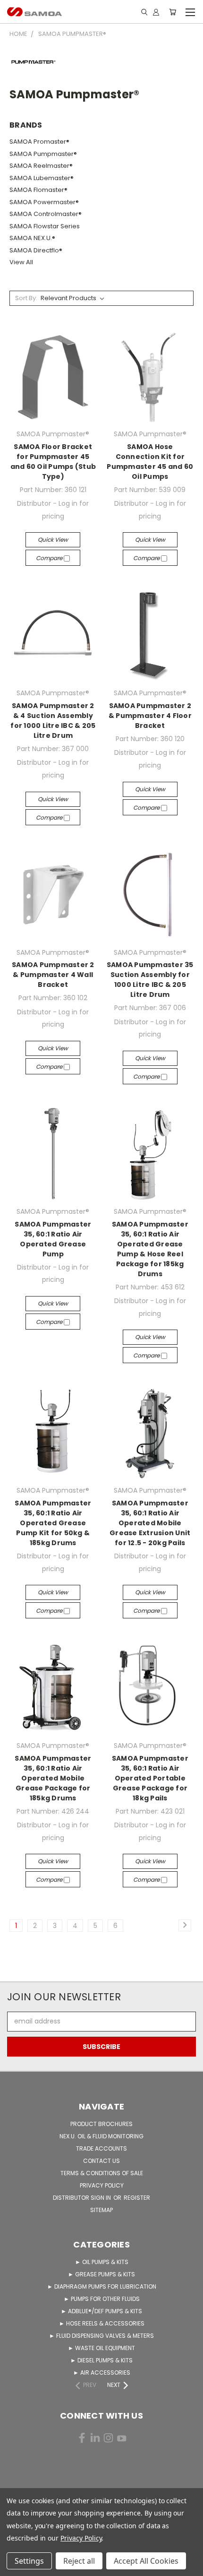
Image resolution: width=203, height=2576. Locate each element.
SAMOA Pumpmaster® (43, 154)
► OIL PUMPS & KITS (102, 2262)
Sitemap (101, 2210)
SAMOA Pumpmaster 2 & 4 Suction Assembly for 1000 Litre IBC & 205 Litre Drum (53, 721)
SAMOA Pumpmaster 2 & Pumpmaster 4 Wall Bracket (53, 975)
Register (137, 2198)
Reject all (79, 2561)
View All (21, 262)
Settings (29, 2561)
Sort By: (26, 298)
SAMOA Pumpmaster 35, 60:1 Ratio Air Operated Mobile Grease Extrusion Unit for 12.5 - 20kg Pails (150, 1523)
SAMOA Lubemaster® (42, 178)
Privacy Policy (81, 2538)
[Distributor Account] (156, 12)
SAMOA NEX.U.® (32, 238)
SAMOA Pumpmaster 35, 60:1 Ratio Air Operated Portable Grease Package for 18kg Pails (150, 1778)
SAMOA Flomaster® (38, 190)
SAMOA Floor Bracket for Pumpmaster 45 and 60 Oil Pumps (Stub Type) (53, 462)
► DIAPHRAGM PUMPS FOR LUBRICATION (102, 2286)
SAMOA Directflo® (36, 250)
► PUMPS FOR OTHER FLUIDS (102, 2299)
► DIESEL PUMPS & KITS (101, 2360)
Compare (50, 558)
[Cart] (173, 12)
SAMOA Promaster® (39, 142)
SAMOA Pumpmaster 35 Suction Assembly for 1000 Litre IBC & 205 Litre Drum (150, 980)
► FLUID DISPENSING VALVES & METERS (101, 2336)
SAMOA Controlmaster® (46, 214)
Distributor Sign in (83, 2198)
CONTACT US (101, 2161)
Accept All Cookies (146, 2561)
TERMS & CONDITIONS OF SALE (102, 2173)
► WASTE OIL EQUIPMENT (101, 2348)
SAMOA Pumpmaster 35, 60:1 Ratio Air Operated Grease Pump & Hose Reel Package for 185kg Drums (150, 1249)
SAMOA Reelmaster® (41, 166)
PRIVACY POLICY (102, 2185)
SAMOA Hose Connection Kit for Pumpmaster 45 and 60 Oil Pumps (150, 462)
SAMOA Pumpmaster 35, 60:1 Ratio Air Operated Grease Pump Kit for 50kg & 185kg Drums (53, 1523)
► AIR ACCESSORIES (102, 2373)
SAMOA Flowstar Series (45, 226)
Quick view (53, 540)
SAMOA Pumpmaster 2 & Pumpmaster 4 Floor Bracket (150, 716)
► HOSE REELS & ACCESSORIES (102, 2323)
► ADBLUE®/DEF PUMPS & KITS (101, 2311)
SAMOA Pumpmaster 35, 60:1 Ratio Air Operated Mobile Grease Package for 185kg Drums (53, 1778)
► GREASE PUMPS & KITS (101, 2274)
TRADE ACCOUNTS (101, 2148)
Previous (15, 2567)
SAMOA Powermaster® (44, 202)
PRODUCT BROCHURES (101, 2124)
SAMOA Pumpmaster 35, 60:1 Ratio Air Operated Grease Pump (53, 1239)
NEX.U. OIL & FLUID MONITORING (101, 2136)
